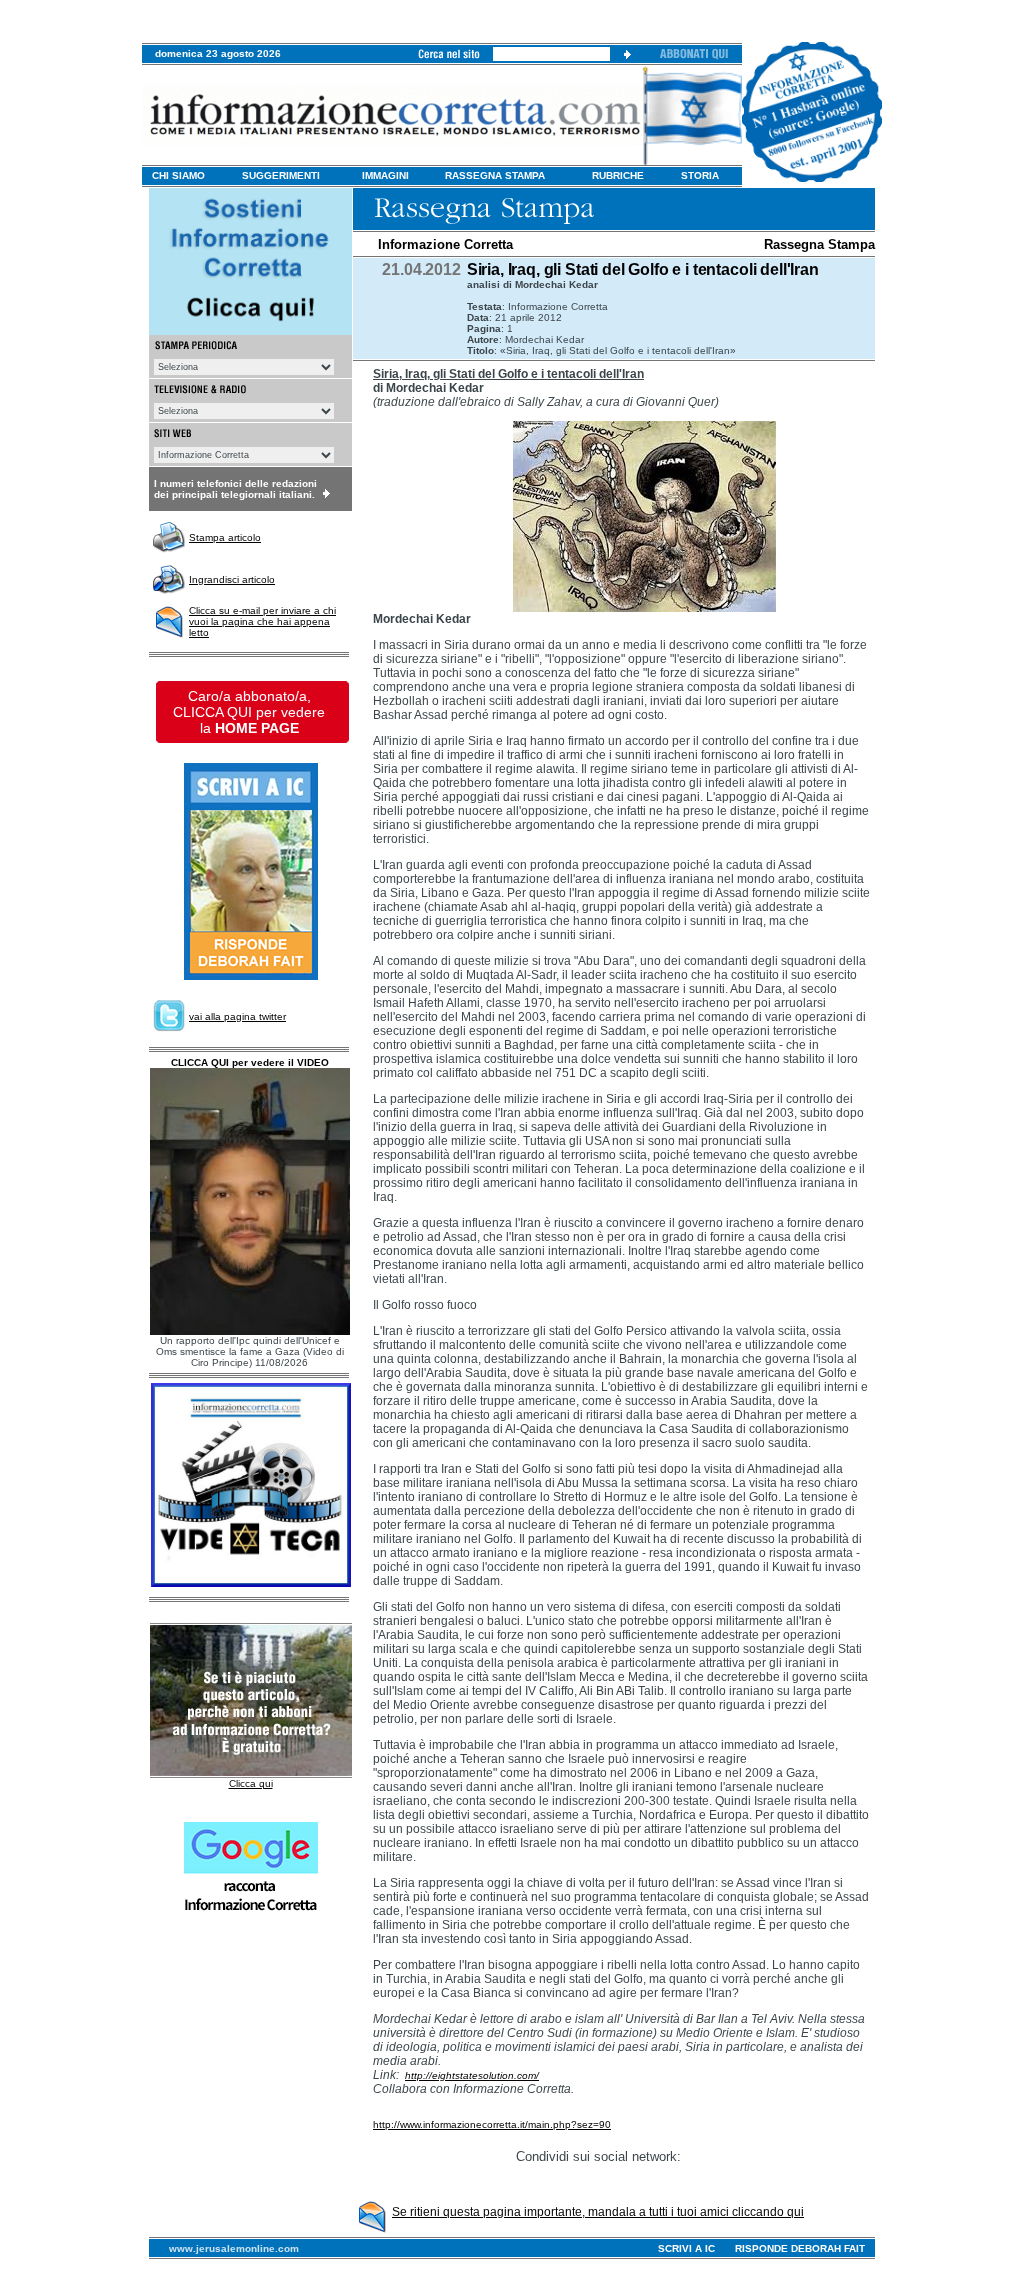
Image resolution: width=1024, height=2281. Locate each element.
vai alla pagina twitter (237, 1016)
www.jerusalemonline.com (234, 2248)
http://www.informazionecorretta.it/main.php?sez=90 (492, 2124)
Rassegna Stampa (819, 244)
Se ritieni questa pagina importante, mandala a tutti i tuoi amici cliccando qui (598, 2212)
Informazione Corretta (445, 244)
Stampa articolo (225, 537)
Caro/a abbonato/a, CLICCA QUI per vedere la (249, 712)
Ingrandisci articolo (232, 579)
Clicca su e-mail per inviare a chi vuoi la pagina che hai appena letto (262, 621)
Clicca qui (251, 1783)
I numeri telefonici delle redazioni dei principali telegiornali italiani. (235, 489)
